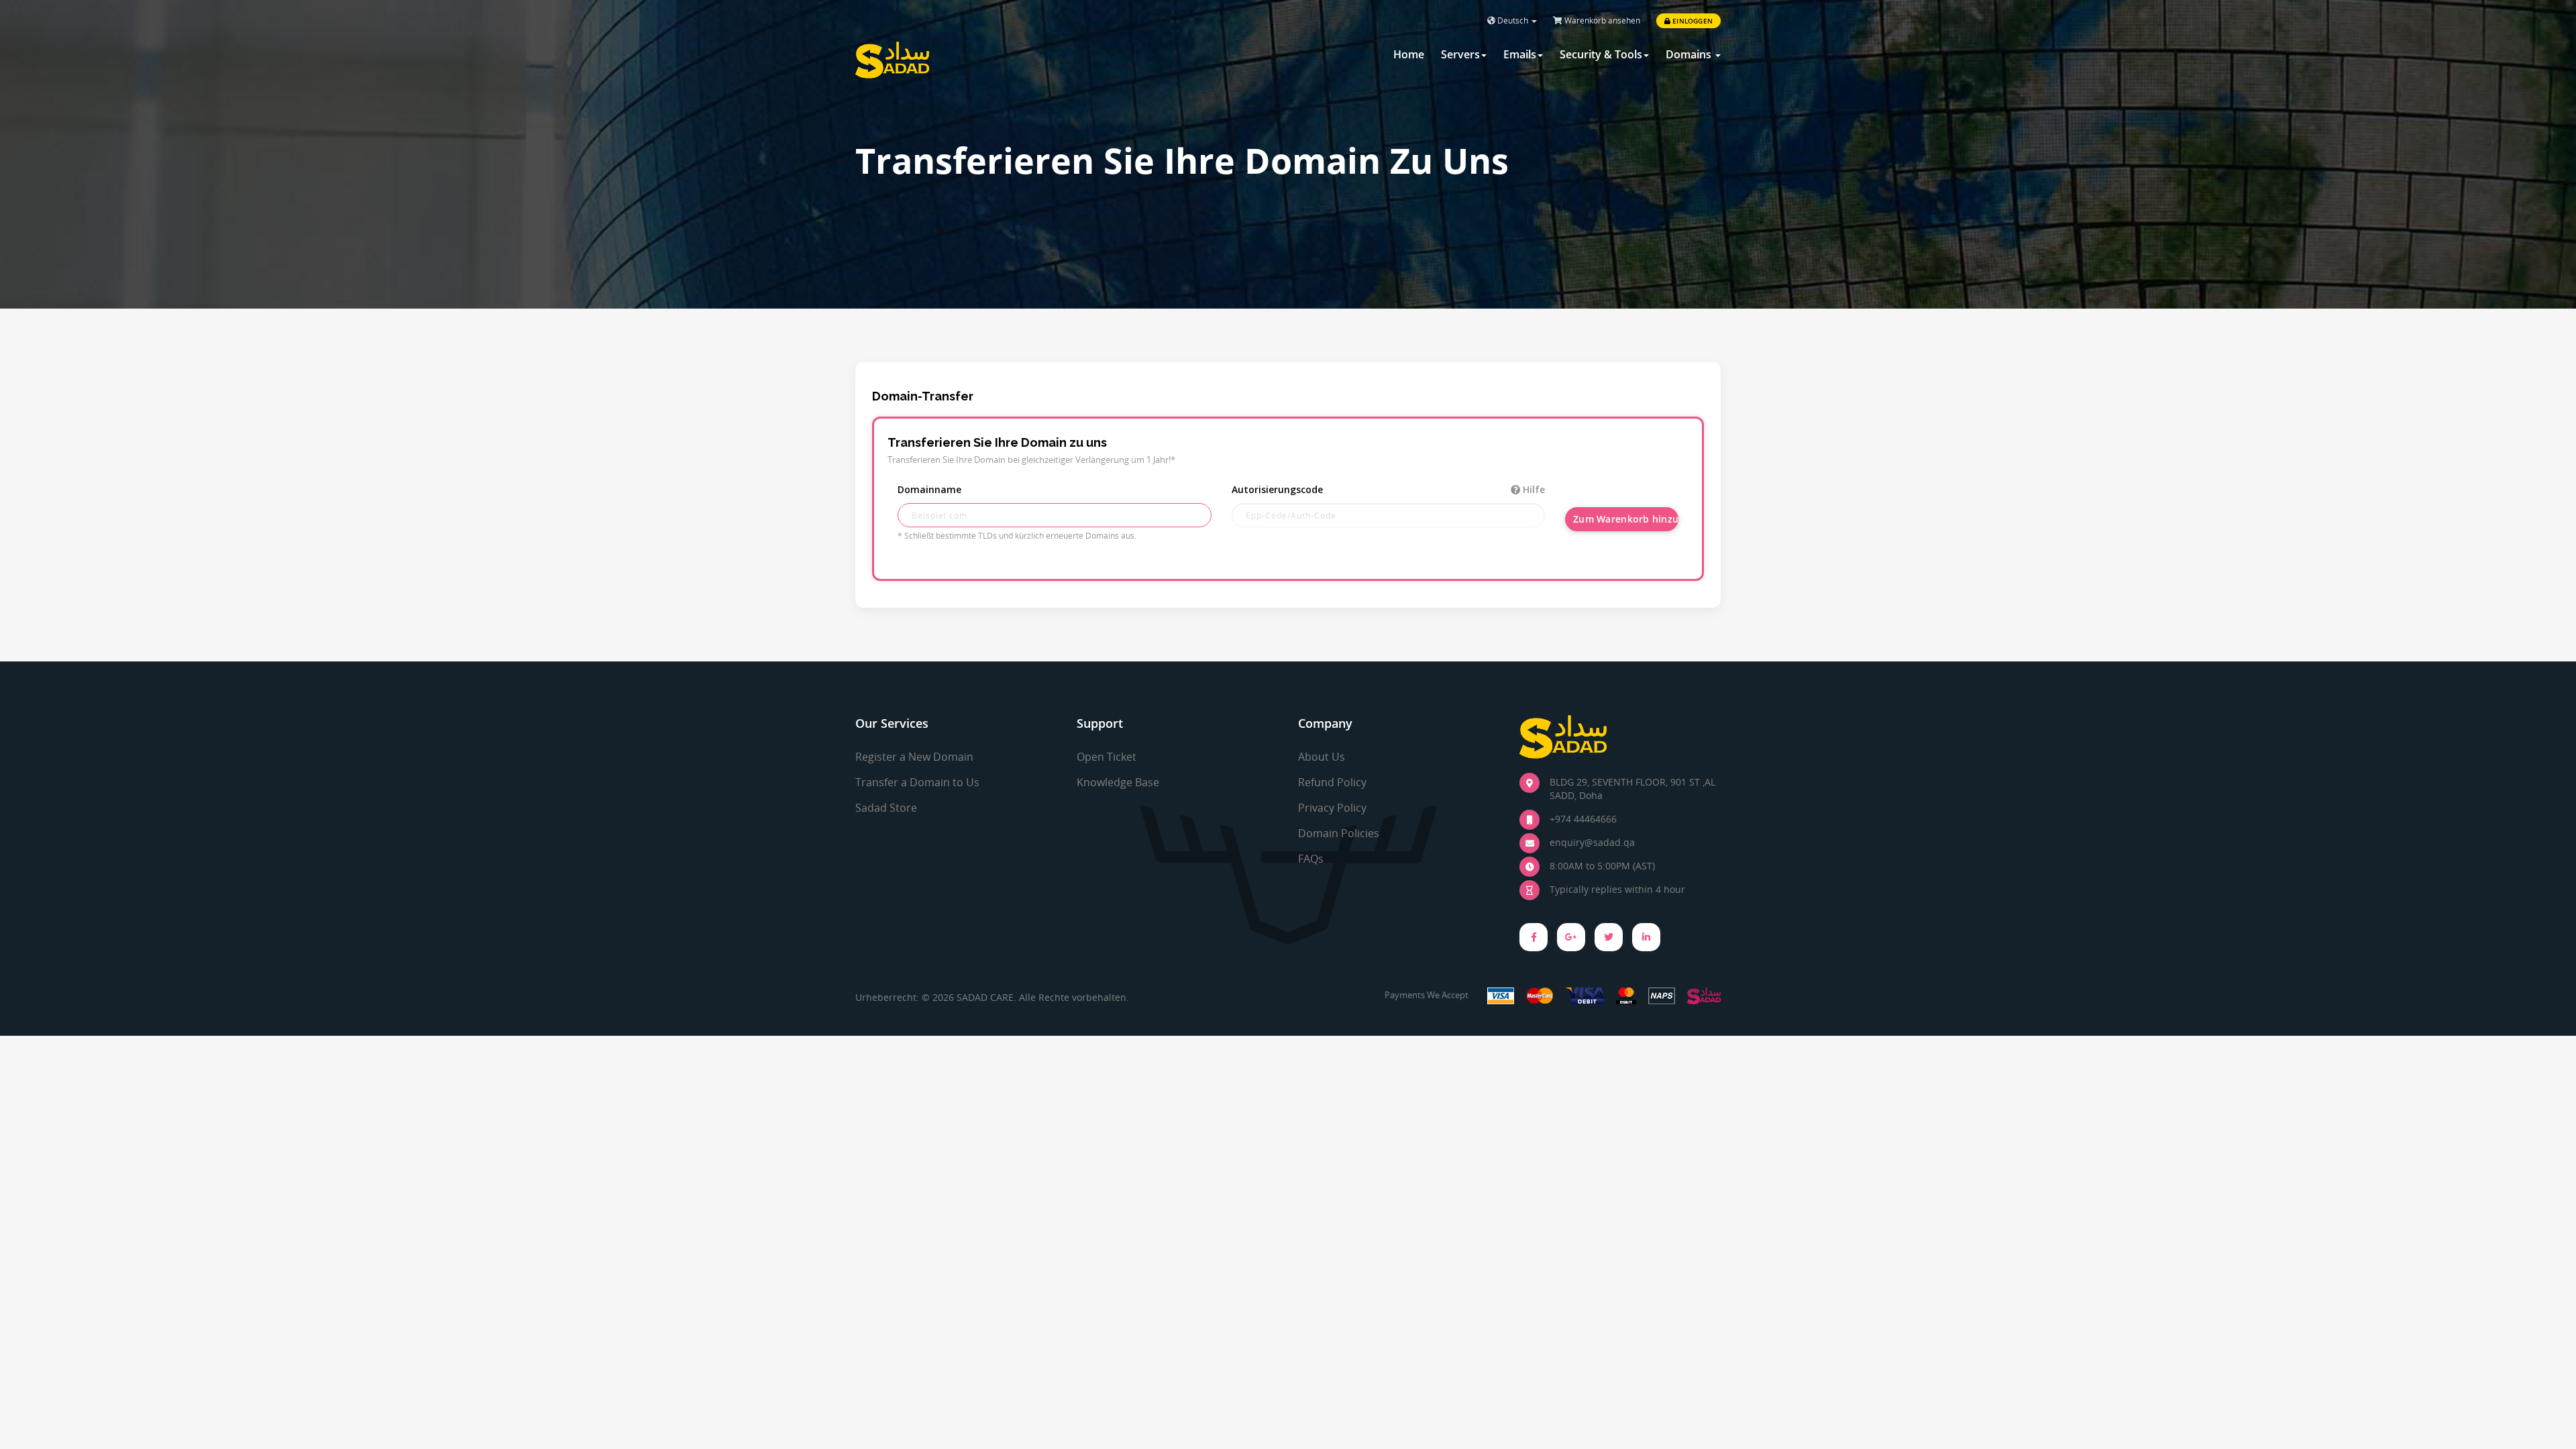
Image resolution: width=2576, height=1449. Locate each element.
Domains (1690, 54)
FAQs (1311, 859)
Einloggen (1692, 21)
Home (1409, 54)
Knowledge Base (1118, 782)
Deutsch (1513, 20)
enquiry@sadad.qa (1592, 842)
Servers (1460, 54)
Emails (1520, 54)
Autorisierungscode (1389, 489)
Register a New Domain (914, 757)
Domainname (929, 489)
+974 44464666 (1583, 819)
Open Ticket (1107, 757)
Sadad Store (886, 808)
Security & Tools (1601, 54)
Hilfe (1533, 489)
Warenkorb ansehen (1601, 20)
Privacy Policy (1332, 808)
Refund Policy (1332, 782)
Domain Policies (1339, 833)
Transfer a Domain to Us (917, 782)
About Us (1322, 757)
